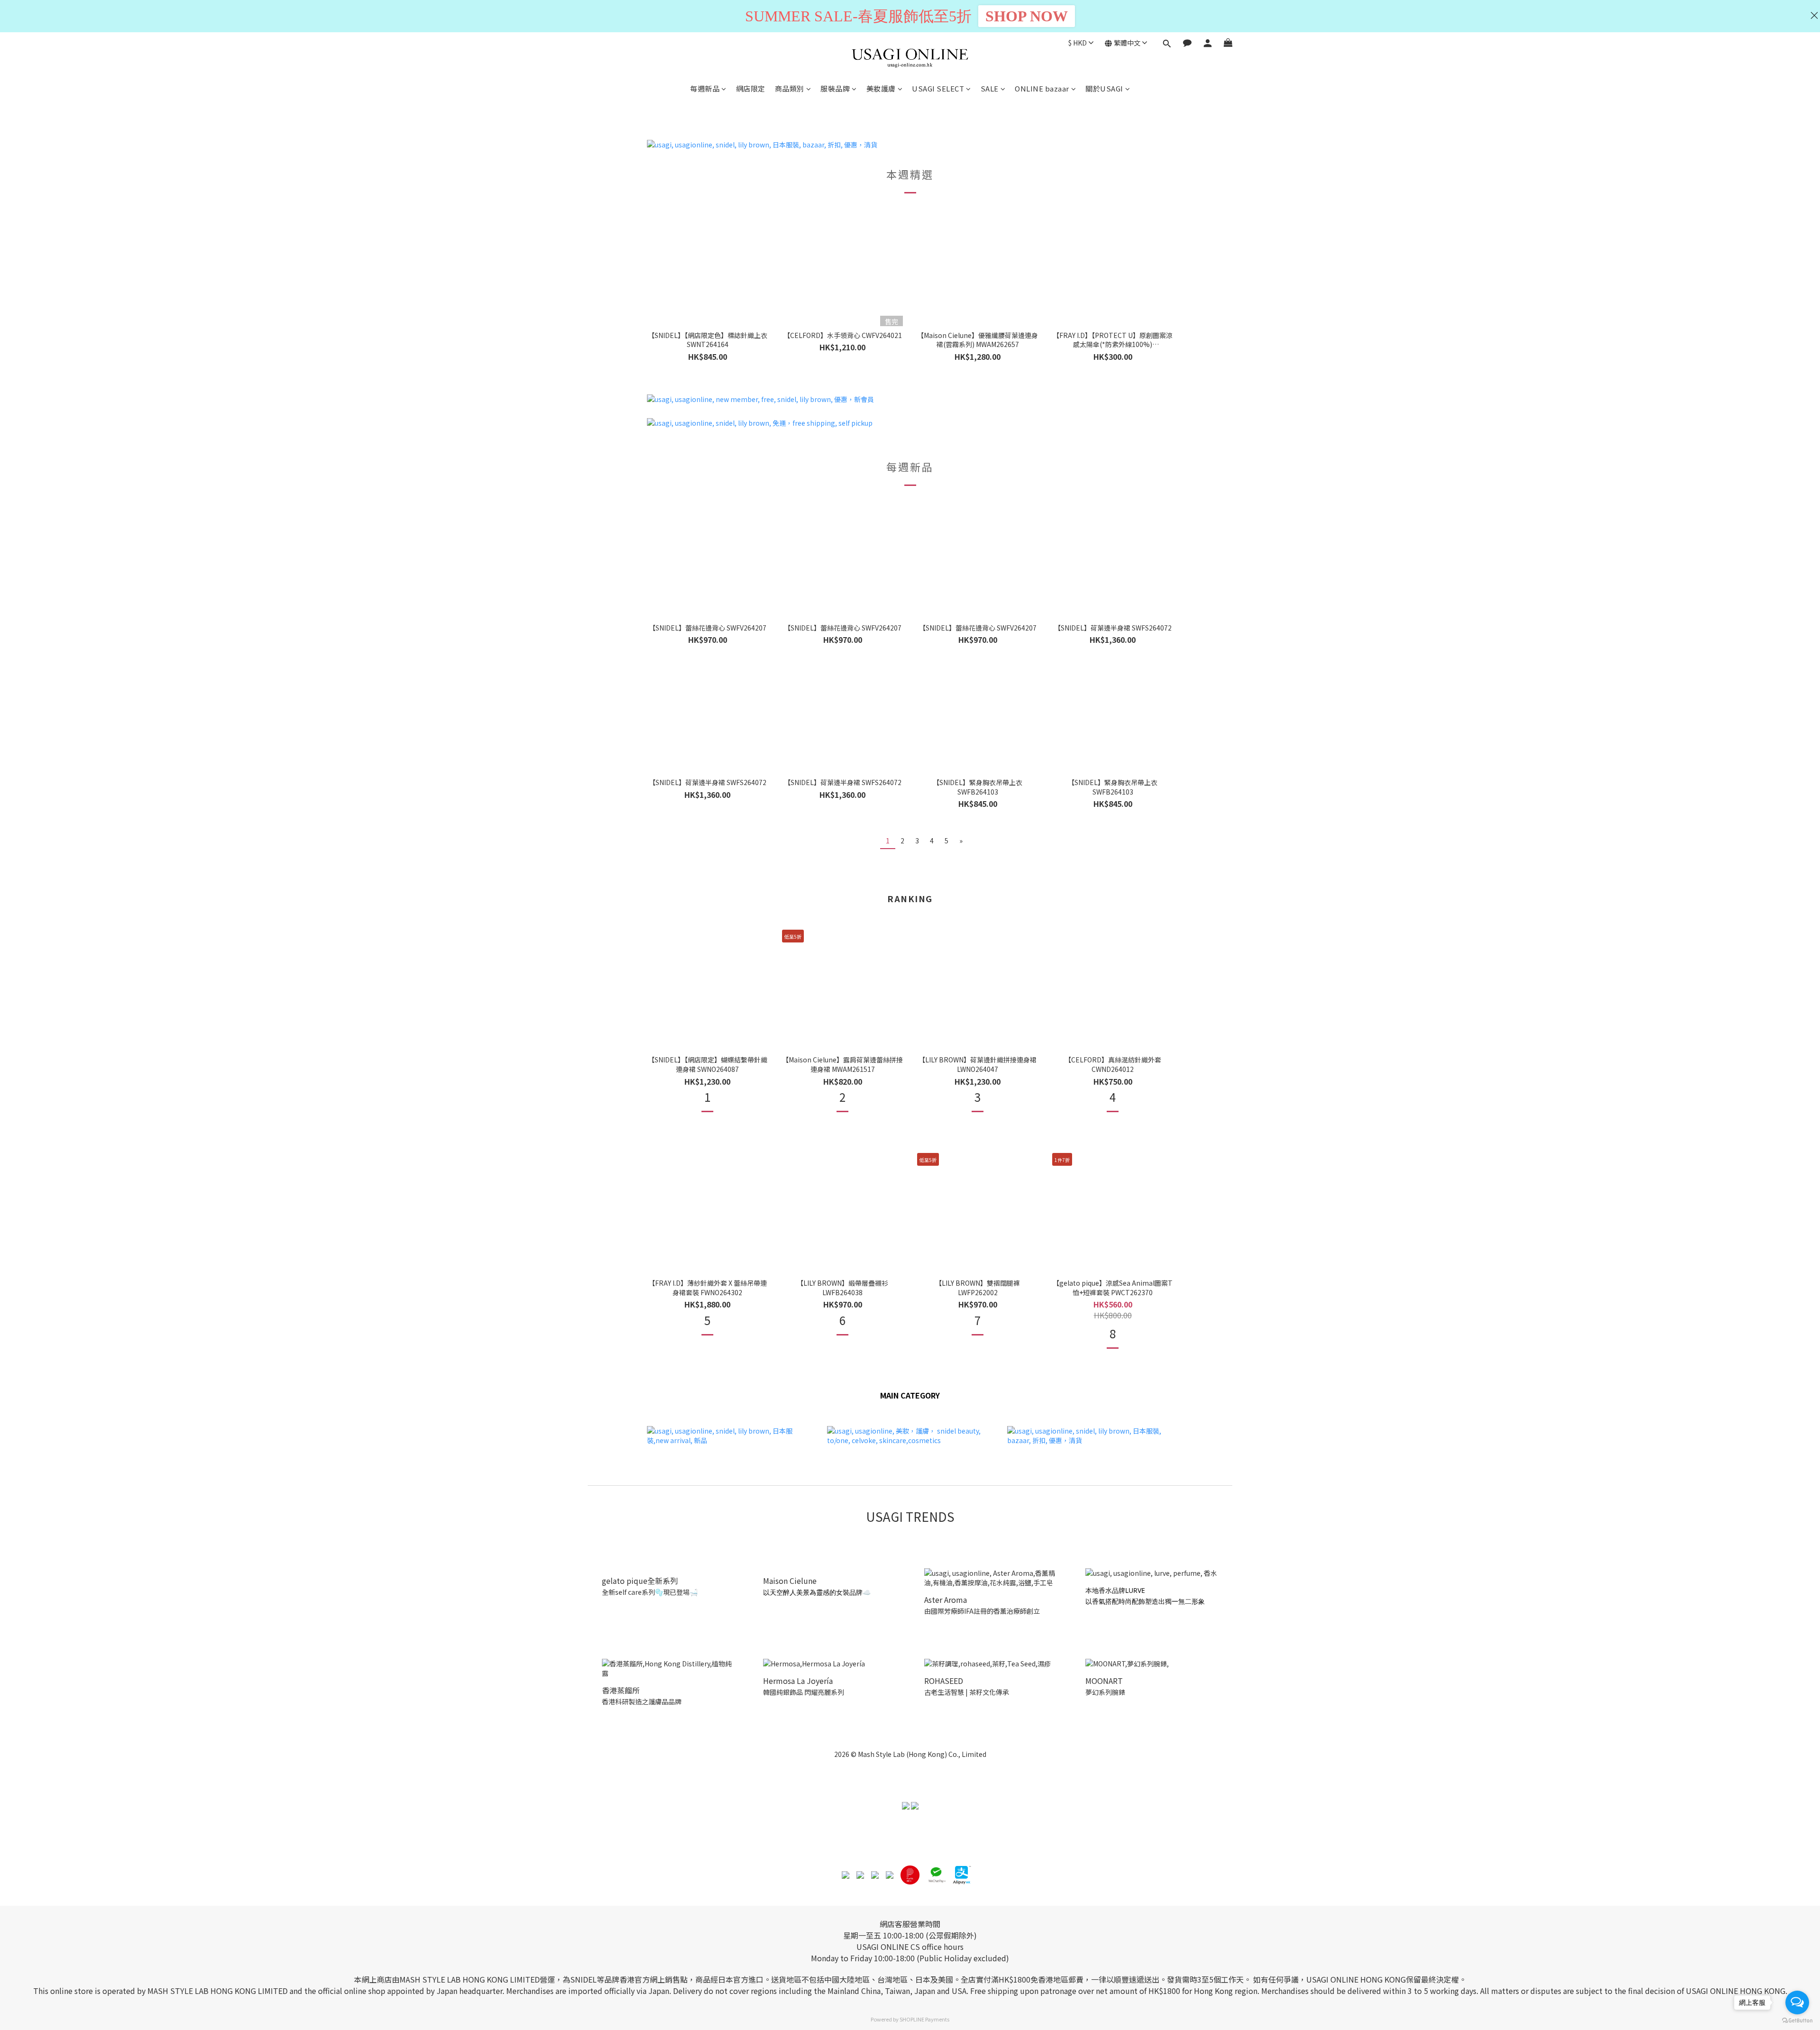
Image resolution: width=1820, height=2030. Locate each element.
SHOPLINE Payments (924, 2019)
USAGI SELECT (938, 88)
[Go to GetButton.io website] (1797, 2021)
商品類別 (790, 88)
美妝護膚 (881, 88)
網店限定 (751, 88)
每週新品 (705, 88)
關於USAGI (1104, 88)
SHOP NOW (1027, 16)
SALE (990, 88)
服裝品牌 (835, 88)
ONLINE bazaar (1042, 88)
